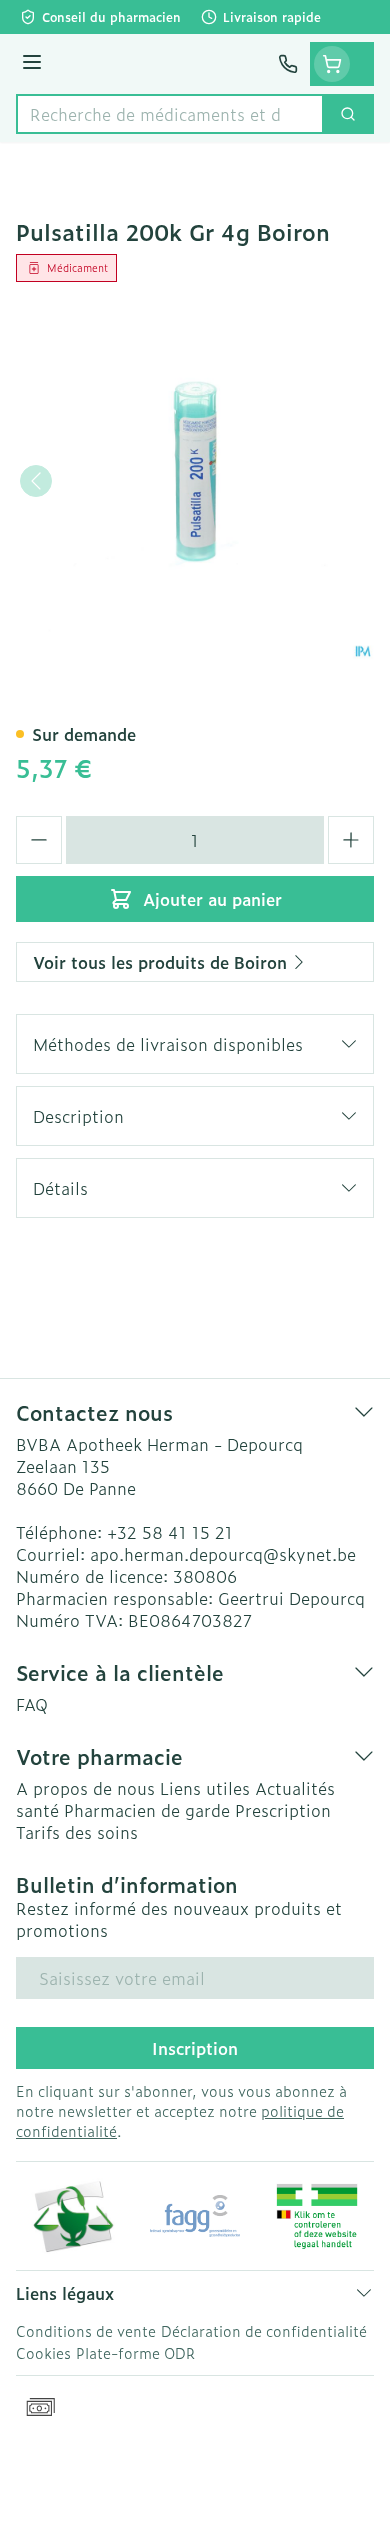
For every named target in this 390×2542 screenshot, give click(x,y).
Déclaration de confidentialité (264, 2330)
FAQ (32, 1704)
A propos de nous (85, 1788)
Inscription (195, 2048)
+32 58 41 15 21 (170, 1532)
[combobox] (170, 114)
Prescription (283, 1810)
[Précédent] (36, 481)
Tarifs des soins (77, 1832)
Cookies (43, 2352)
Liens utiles (205, 1788)
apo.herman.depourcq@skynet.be (223, 1554)
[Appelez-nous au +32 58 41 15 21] (288, 64)
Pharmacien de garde (147, 1810)
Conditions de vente (86, 2330)
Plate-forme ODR (135, 2352)
